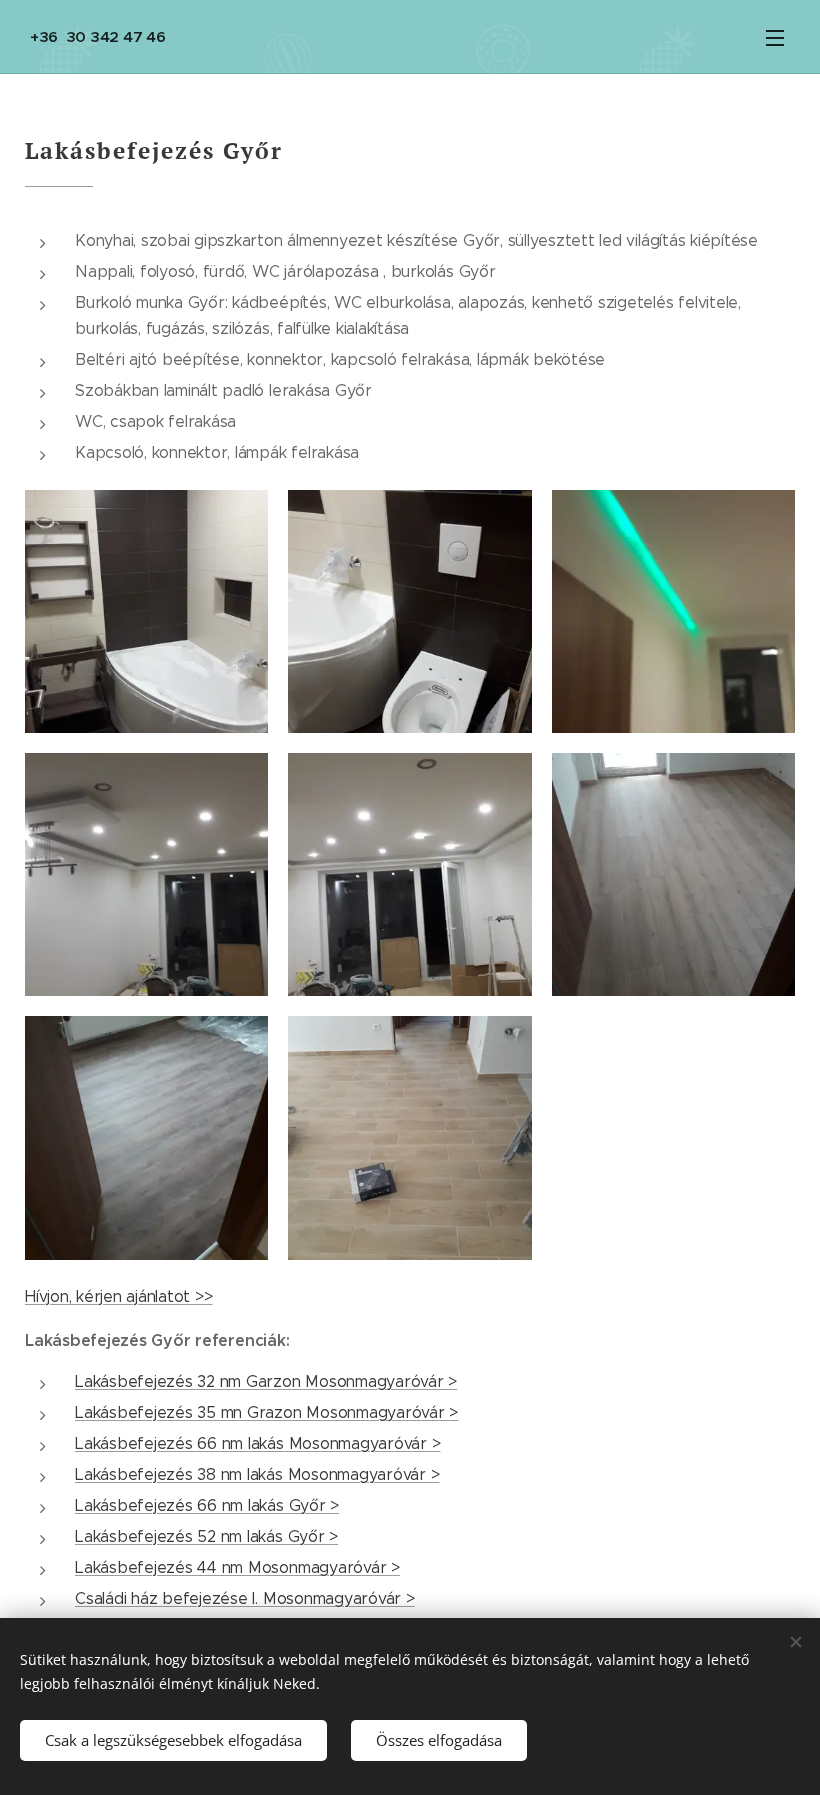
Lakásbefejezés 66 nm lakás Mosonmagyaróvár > (257, 1443)
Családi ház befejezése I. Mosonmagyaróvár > (245, 1598)
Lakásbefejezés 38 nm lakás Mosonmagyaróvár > (257, 1474)
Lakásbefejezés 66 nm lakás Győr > (207, 1505)
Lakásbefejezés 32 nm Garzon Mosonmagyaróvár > (266, 1381)
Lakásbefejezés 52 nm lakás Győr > (206, 1536)
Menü (775, 37)
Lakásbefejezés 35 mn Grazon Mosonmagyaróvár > (266, 1412)
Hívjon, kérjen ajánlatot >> (119, 1296)
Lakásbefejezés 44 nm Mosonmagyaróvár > (237, 1567)
